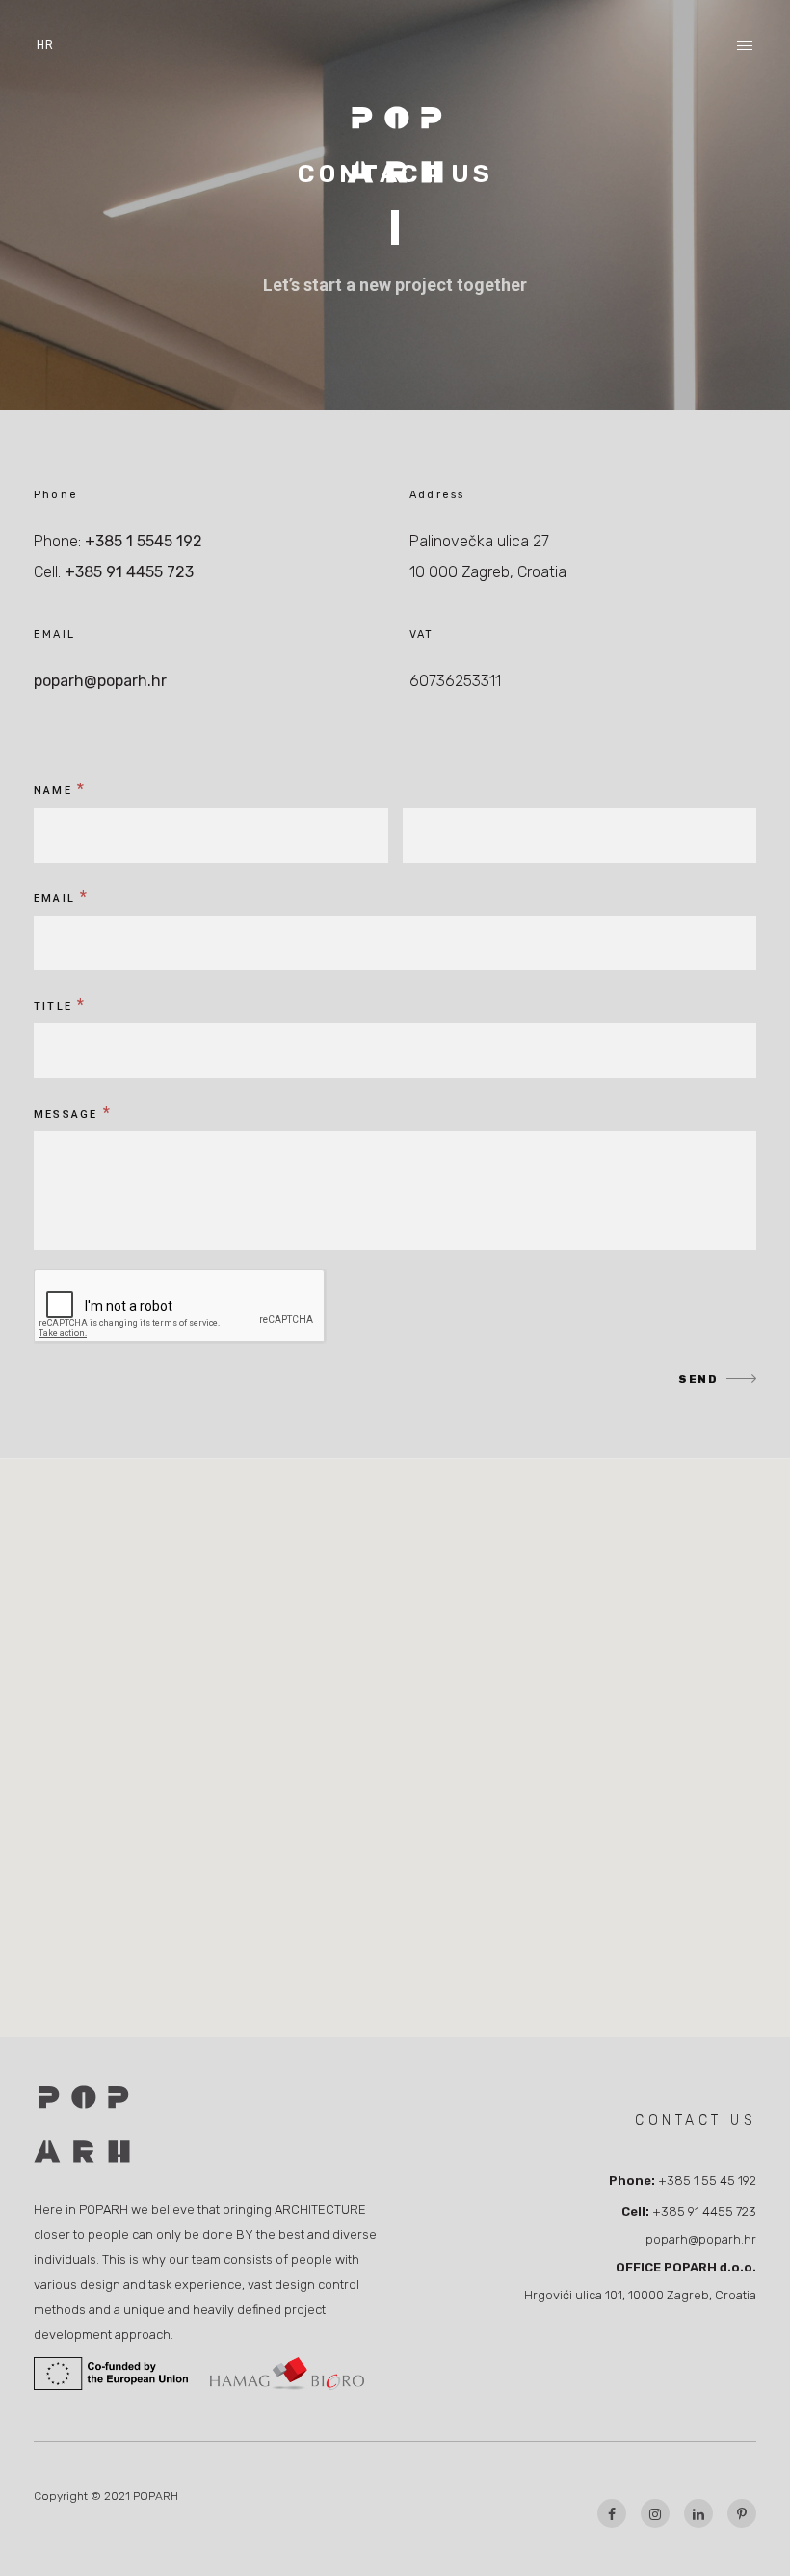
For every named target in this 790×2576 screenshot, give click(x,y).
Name (60, 789)
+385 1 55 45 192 (707, 2180)
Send (698, 1380)
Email (61, 897)
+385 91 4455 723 (129, 572)
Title (60, 1005)
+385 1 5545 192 (144, 541)
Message (73, 1113)
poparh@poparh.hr (100, 681)
